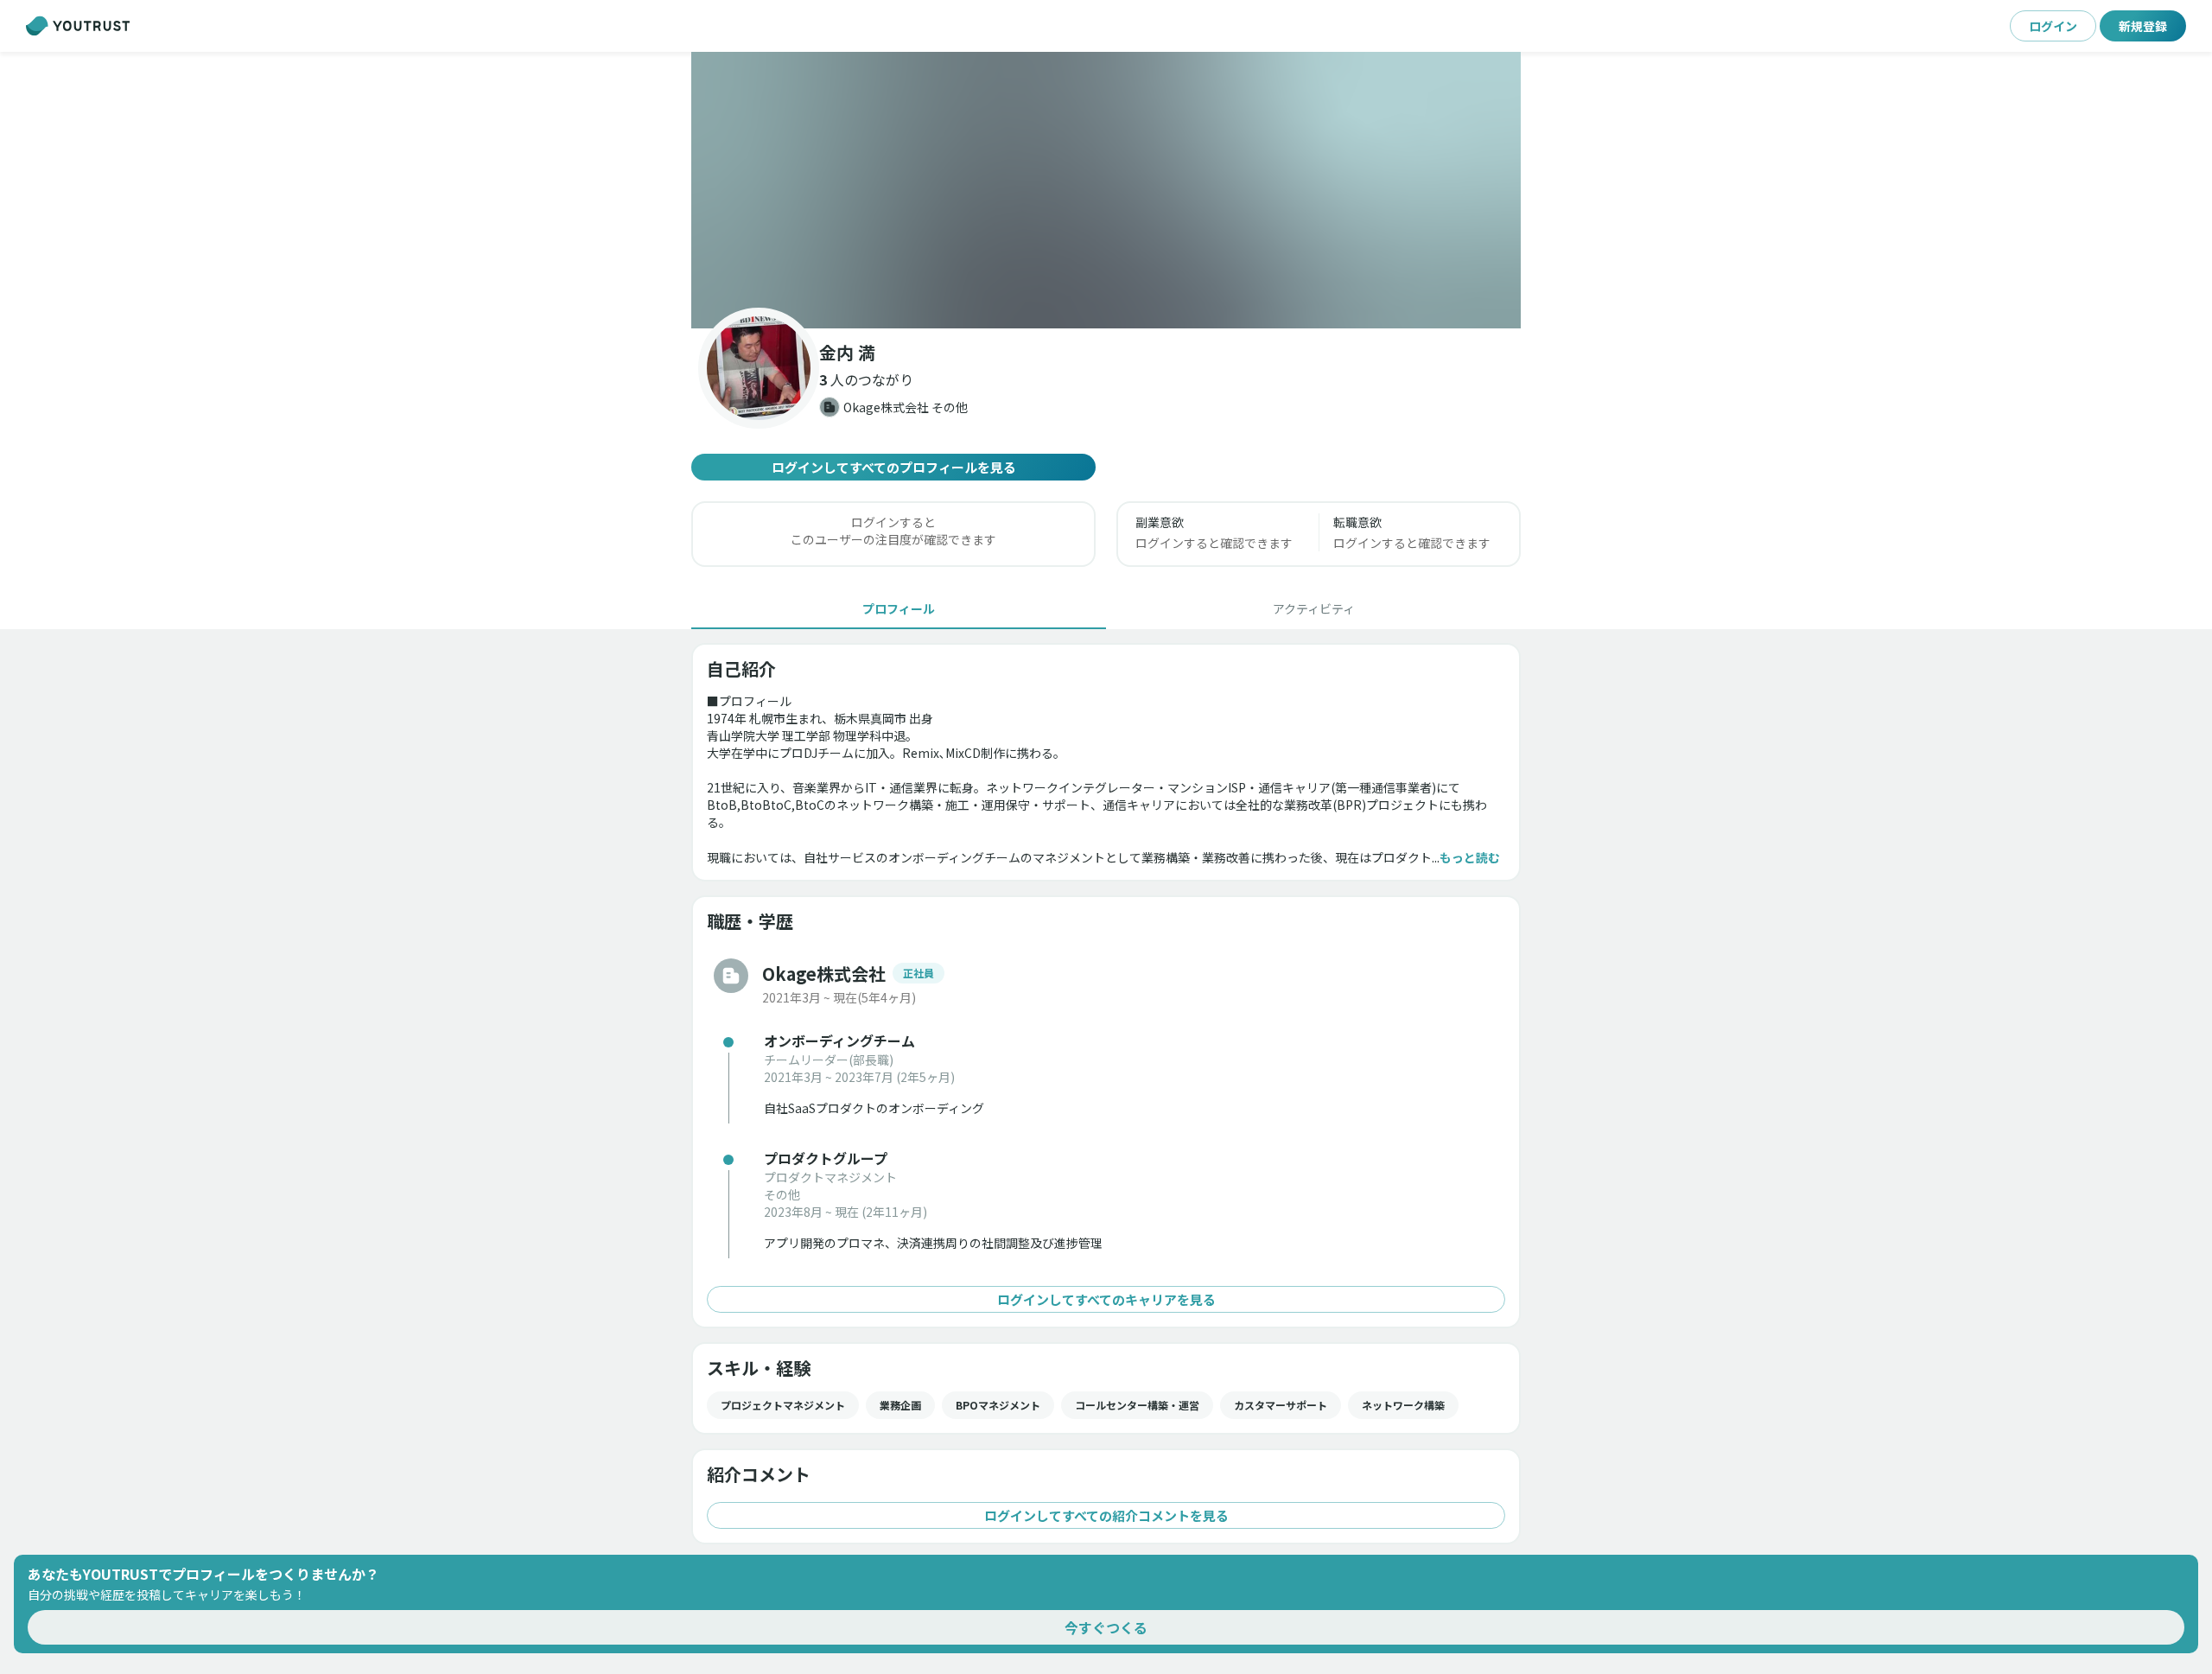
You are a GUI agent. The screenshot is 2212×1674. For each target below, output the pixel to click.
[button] (1106, 190)
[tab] (899, 608)
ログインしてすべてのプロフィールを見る (894, 467)
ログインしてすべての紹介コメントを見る (1106, 1515)
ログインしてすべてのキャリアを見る (1106, 1299)
